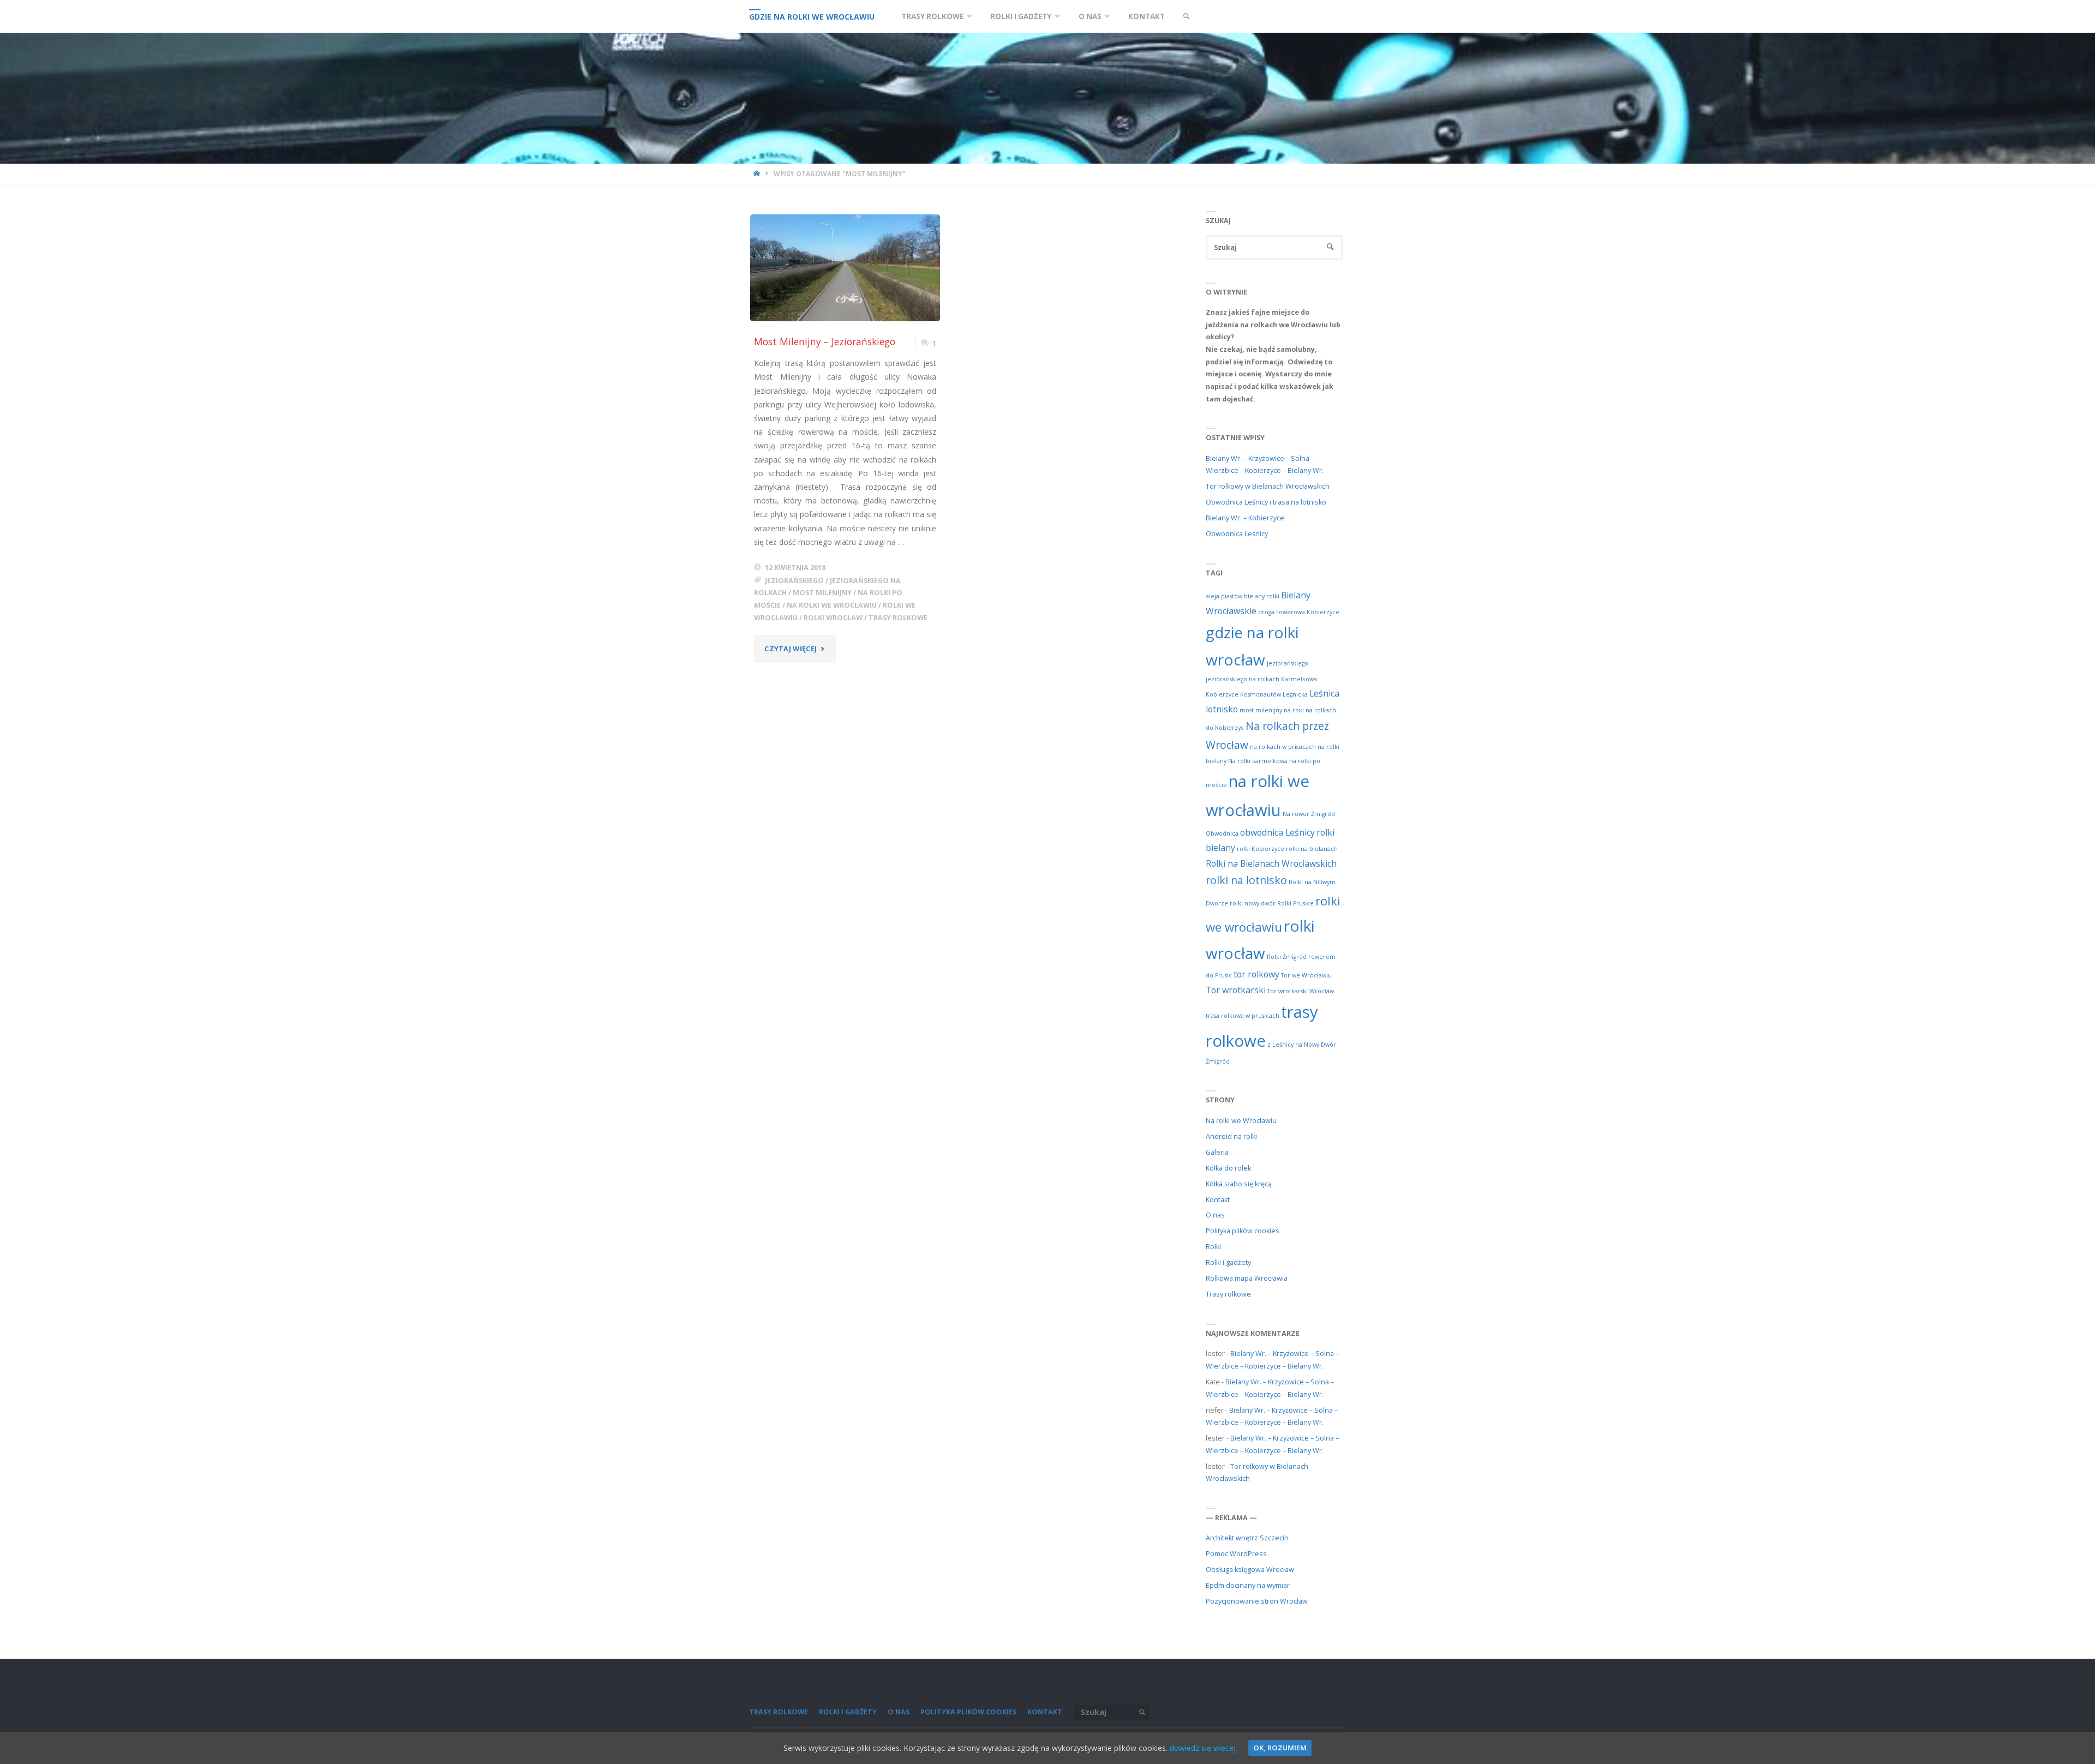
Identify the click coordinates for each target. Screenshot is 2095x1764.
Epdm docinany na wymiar (1248, 1585)
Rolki (1213, 1247)
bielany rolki (1262, 596)
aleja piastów (1224, 596)
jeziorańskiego (794, 581)
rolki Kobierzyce (1261, 849)
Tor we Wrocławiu (1306, 975)
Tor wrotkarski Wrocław (1301, 991)
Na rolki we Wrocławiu (1241, 1121)
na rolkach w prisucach (1283, 747)
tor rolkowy (1256, 974)
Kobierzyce (1222, 694)
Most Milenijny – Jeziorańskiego (825, 341)
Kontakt (1218, 1200)
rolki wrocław (833, 618)
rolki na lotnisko (1246, 880)
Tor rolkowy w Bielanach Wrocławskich (1268, 486)
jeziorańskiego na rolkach (1243, 679)
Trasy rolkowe (1228, 1294)
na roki (1294, 710)
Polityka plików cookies (1243, 1231)
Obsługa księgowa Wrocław (1250, 1570)
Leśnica (1324, 693)
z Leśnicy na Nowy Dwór (1302, 1045)
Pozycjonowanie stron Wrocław (1257, 1601)
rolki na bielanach (1312, 849)
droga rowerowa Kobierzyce (1299, 612)
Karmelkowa (1299, 679)
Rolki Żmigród (1287, 957)
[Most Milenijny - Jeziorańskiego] (845, 268)
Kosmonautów (1261, 694)
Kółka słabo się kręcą (1239, 1184)
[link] (1186, 16)
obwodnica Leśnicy (1277, 832)
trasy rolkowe (898, 618)
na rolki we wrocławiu (832, 605)
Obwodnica (1222, 833)
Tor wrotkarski (1236, 990)
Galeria (1217, 1152)
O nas (1215, 1215)
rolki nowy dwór (1253, 903)
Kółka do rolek (1228, 1168)
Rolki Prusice (1295, 903)
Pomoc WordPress (1236, 1554)
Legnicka (1295, 694)
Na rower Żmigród (1309, 814)
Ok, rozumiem (1280, 1748)
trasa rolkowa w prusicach (1243, 1016)
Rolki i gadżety (1228, 1262)
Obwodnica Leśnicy (1237, 534)
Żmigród (1218, 1061)
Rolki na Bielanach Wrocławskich (1271, 863)
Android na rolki (1231, 1136)
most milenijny (822, 593)
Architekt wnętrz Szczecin (1247, 1538)
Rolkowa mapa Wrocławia (1247, 1278)
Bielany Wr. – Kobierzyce (1245, 518)
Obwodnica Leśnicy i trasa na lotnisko (1266, 502)
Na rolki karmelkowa (1258, 761)
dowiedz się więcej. (1204, 1748)
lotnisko (1222, 709)
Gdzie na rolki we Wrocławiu (812, 17)
